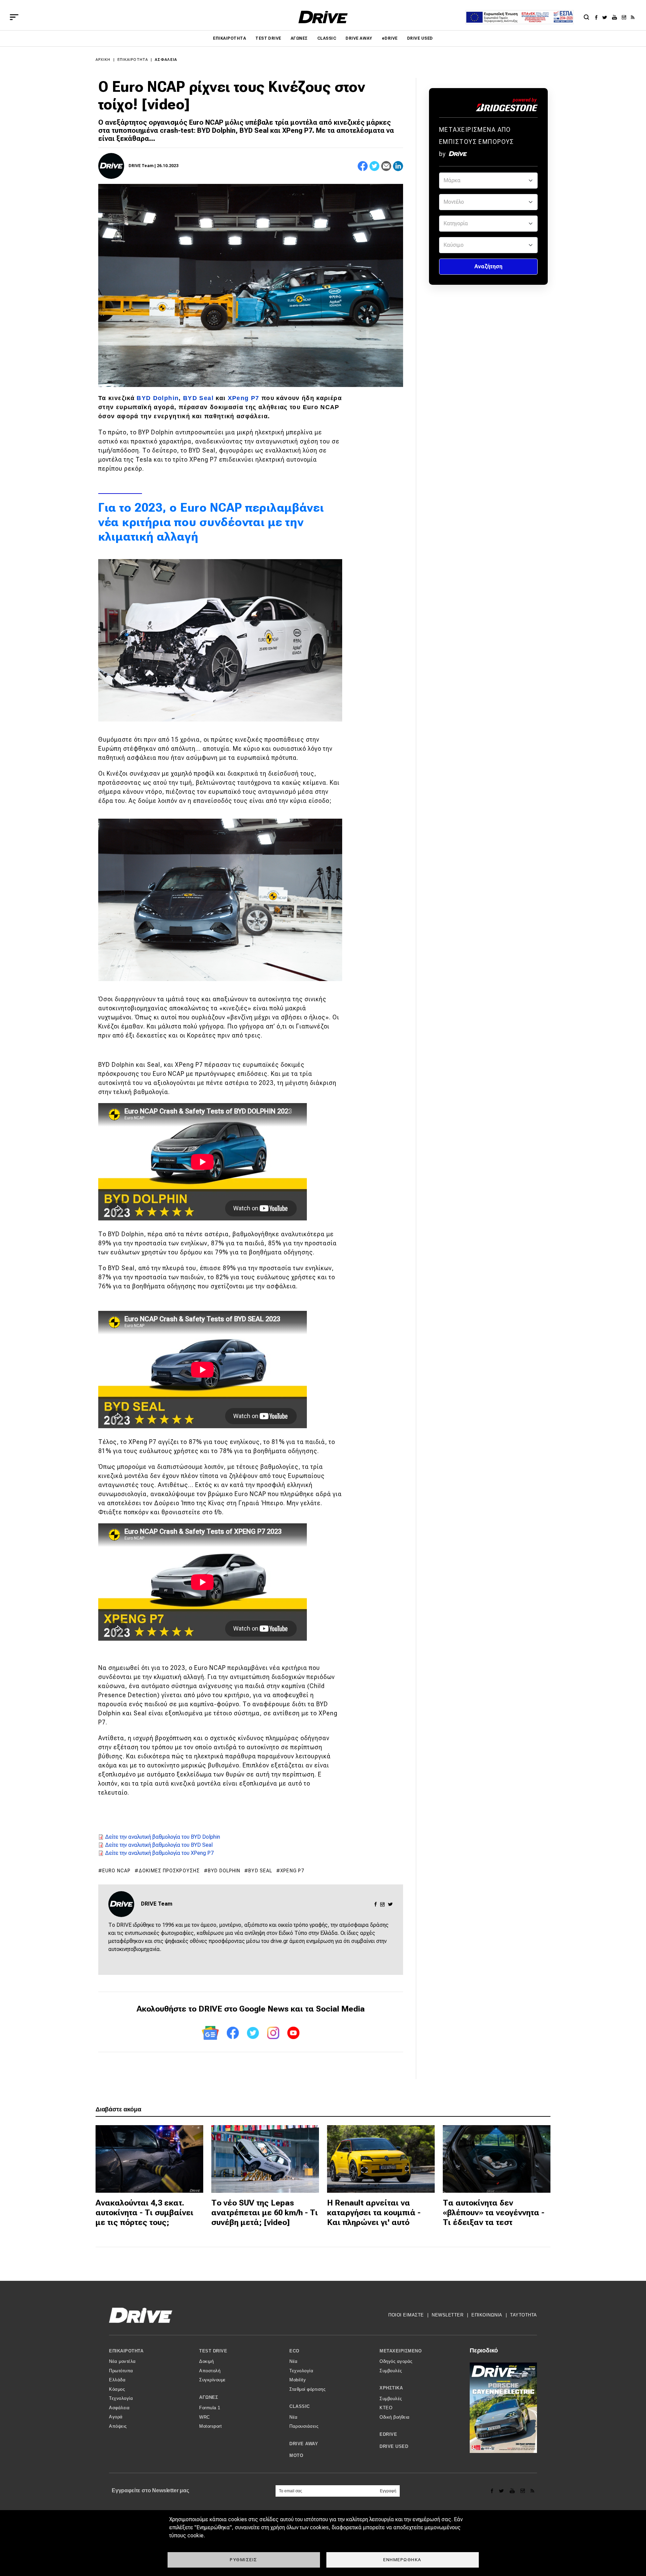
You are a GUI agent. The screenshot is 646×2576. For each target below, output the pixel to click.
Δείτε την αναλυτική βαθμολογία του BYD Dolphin (163, 1837)
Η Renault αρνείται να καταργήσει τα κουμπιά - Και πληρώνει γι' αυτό (374, 2213)
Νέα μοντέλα (122, 2361)
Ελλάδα (117, 2380)
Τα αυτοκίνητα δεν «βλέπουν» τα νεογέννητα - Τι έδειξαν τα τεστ (494, 2213)
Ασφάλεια (166, 60)
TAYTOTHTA (524, 2315)
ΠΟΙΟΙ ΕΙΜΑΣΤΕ (406, 2315)
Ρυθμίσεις (244, 2560)
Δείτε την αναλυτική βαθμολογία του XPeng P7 (159, 1853)
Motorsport (210, 2426)
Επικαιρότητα (229, 38)
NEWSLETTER (447, 2315)
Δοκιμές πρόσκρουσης (169, 1871)
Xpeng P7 (292, 1871)
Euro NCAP (116, 1871)
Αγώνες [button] (209, 2397)
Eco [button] (294, 2351)
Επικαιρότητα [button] (126, 2351)
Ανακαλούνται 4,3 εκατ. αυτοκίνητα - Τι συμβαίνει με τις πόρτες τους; (145, 2213)
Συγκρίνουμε (212, 2380)
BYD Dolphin (158, 398)
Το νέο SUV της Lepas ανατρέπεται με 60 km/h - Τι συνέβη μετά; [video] (265, 2213)
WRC (205, 2417)
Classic (327, 38)
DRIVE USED (420, 38)
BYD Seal (198, 398)
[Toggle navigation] (14, 17)
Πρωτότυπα (121, 2371)
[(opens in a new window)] (598, 17)
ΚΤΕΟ (386, 2408)
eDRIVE (390, 38)
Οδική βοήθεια (395, 2417)
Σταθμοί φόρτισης (307, 2389)
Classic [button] (300, 2406)
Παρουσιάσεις (304, 2426)
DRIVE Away (359, 38)
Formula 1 (210, 2408)
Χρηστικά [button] (391, 2388)
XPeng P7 (244, 398)
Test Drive (268, 38)
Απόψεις (118, 2426)
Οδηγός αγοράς (396, 2361)
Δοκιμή (206, 2361)
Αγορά (116, 2417)
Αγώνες (299, 38)
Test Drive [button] (213, 2351)
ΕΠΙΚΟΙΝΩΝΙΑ (487, 2315)
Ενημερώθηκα (402, 2560)
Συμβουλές (391, 2371)
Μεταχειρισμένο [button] (401, 2351)
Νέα (294, 2361)
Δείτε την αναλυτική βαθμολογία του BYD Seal (159, 1845)
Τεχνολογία (121, 2398)
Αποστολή (210, 2371)
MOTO (296, 2455)
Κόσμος (117, 2389)
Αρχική (103, 60)
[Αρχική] (323, 17)
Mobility (298, 2380)
